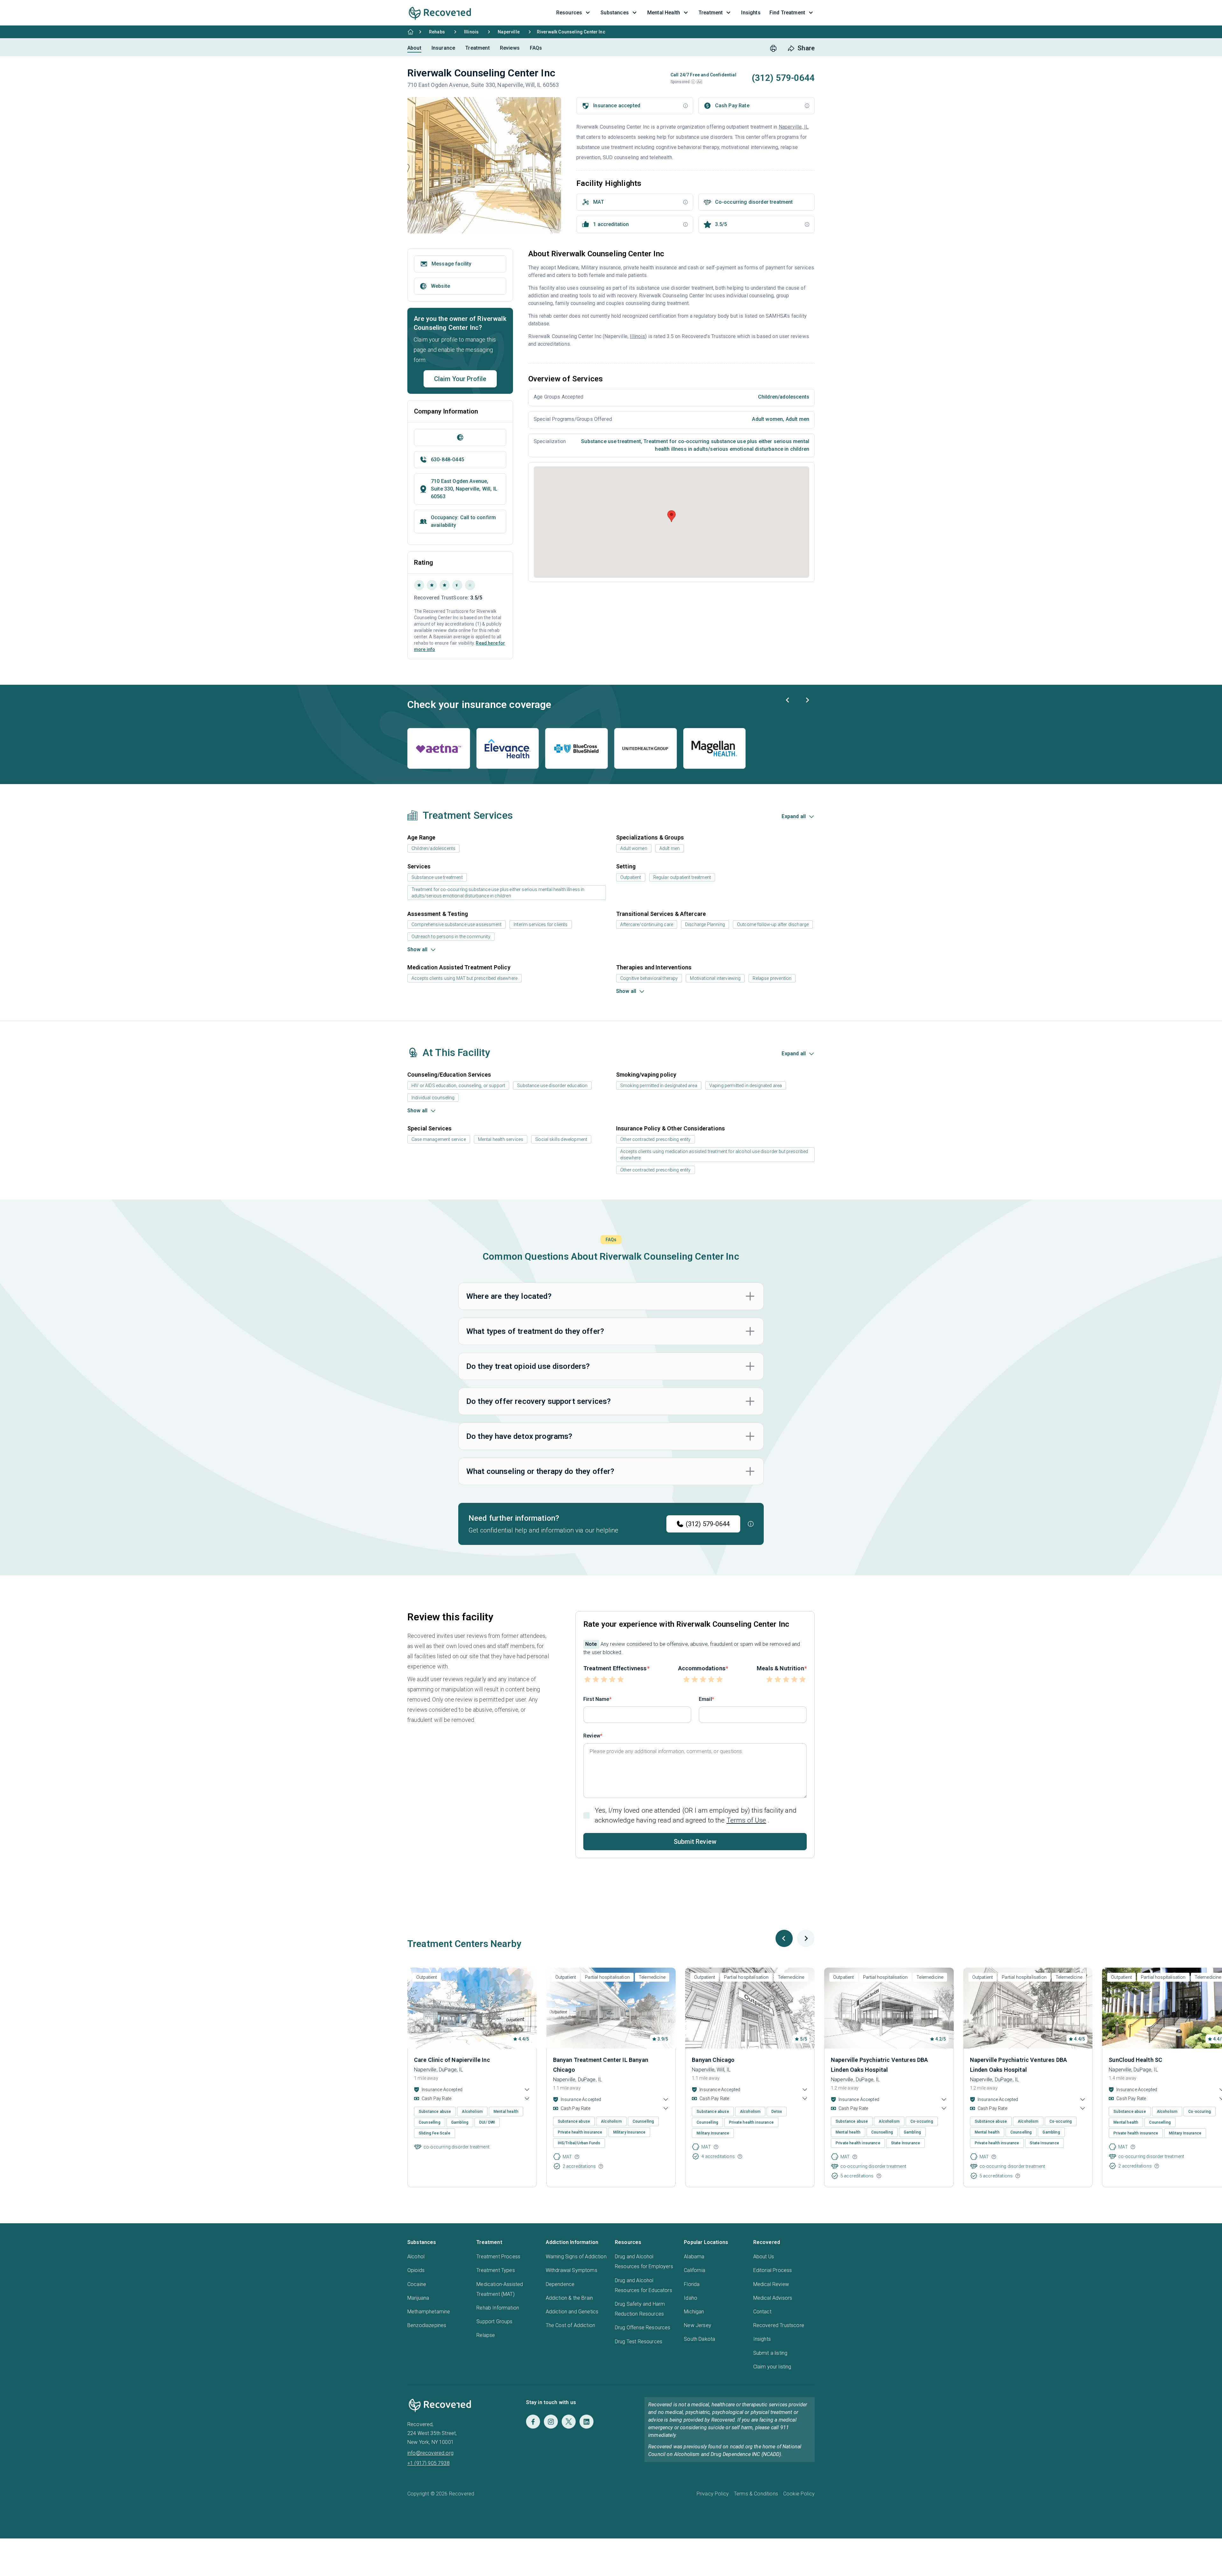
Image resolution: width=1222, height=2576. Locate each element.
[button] (693, 82)
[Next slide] (807, 700)
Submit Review (695, 1842)
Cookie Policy (799, 2494)
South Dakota (699, 2339)
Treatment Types (495, 2270)
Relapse (486, 2335)
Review (592, 1736)
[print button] (773, 48)
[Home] (411, 32)
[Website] (460, 437)
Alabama (694, 2257)
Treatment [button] (711, 13)
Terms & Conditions (756, 2494)
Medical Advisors (773, 2298)
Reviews (510, 48)
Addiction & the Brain (569, 2298)
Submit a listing (770, 2353)
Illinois (471, 32)
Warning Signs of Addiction (576, 2257)
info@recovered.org (430, 2453)
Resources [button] (569, 13)
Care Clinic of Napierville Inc (452, 2060)
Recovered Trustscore (779, 2325)
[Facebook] (533, 2422)
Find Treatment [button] (787, 13)
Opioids (416, 2270)
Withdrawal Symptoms (572, 2270)
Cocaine (417, 2284)
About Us (764, 2257)
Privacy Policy (713, 2494)
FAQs (536, 48)
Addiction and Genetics (572, 2312)
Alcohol (416, 2257)
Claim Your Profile (460, 379)
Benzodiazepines (427, 2325)
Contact (762, 2312)
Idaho (691, 2298)
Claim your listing (772, 2367)
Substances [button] (615, 13)
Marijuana (418, 2298)
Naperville (509, 32)
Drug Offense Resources (643, 2328)
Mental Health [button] (664, 13)
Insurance (443, 48)
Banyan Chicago (713, 2060)
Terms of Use (746, 1820)
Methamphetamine (429, 2312)
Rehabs (437, 32)
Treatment (477, 48)
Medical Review (771, 2284)
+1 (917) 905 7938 (428, 2463)
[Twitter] (569, 2422)
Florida (692, 2284)
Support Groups (494, 2321)
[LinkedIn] (586, 2422)
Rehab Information (498, 2308)
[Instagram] (551, 2422)
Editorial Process (773, 2270)
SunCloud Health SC (1135, 2060)
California (695, 2270)
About (414, 48)
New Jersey (698, 2325)
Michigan (694, 2312)
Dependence (560, 2284)
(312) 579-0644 (708, 1524)
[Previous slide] (788, 700)
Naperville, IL (794, 127)
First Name (596, 1699)
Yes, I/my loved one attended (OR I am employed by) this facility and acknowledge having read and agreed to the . (696, 1815)
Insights (762, 2339)
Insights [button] (751, 13)
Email (705, 1699)
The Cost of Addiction (570, 2325)
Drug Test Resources (639, 2342)
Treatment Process (498, 2257)
